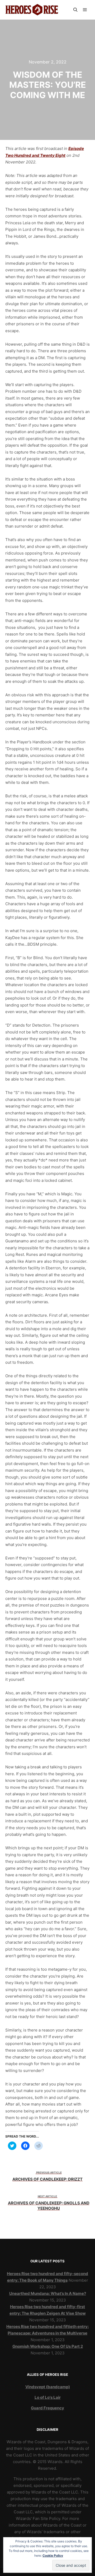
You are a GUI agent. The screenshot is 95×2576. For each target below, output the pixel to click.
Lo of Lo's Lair (48, 2397)
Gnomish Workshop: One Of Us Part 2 (48, 2346)
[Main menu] (85, 10)
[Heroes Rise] (32, 10)
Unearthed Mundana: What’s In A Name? (48, 2293)
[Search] (75, 10)
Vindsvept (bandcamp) (48, 2387)
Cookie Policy (53, 2556)
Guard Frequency (47, 2408)
